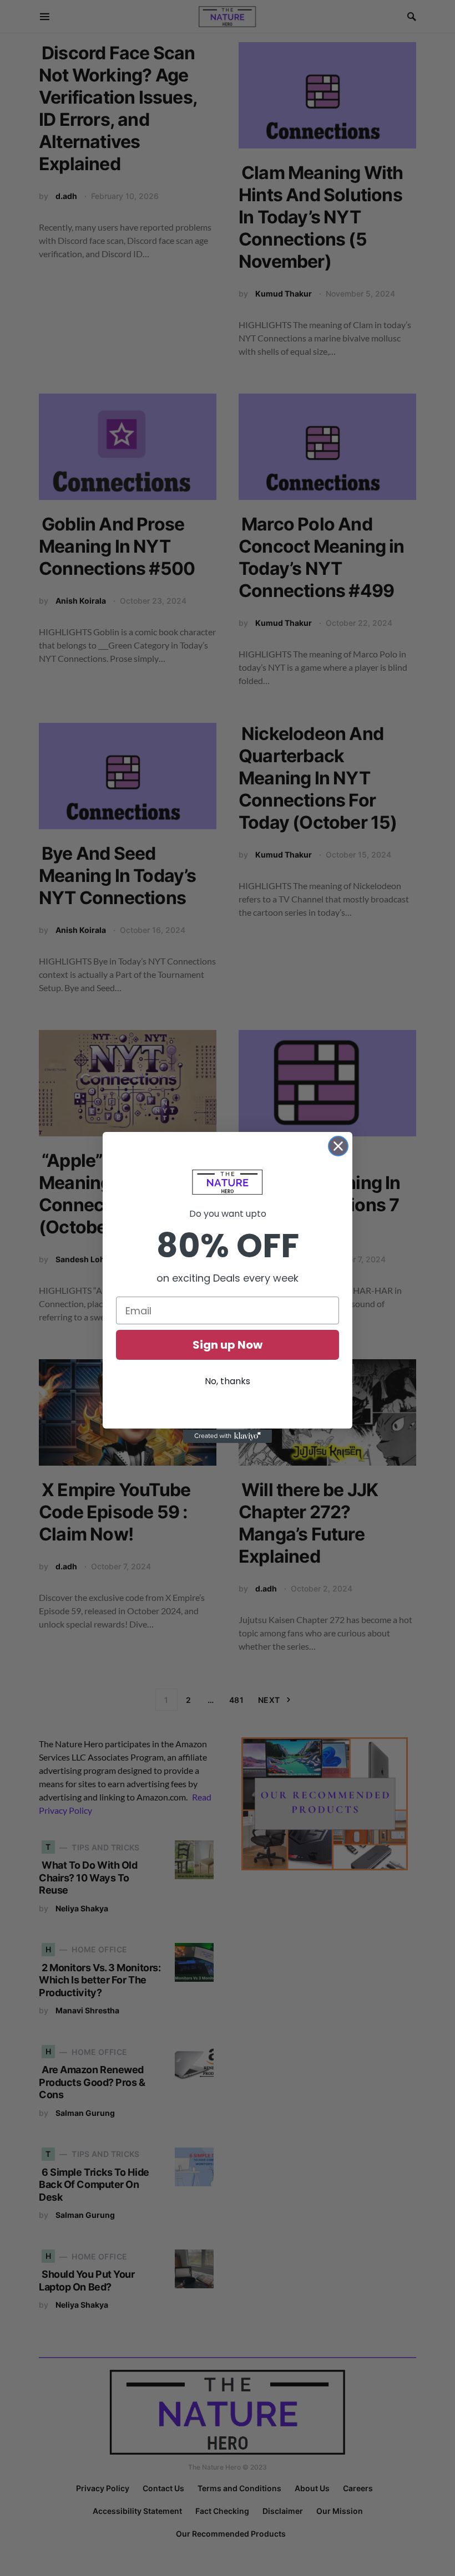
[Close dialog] (338, 1146)
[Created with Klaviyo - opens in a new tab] (228, 1436)
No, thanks (228, 1381)
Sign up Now (228, 1345)
